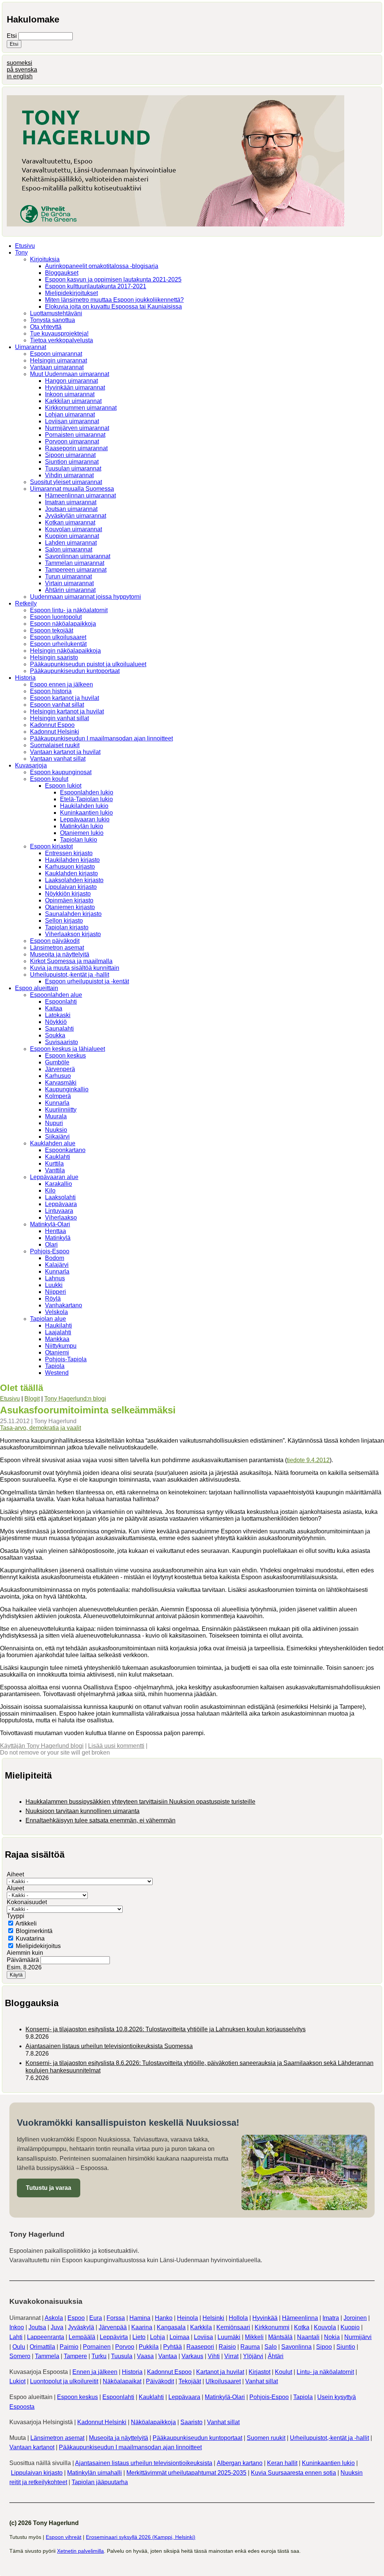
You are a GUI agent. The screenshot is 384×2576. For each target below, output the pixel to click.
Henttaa (55, 1231)
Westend (57, 1373)
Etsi (13, 36)
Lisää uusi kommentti (116, 1746)
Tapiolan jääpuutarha (100, 2482)
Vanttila (55, 1170)
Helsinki (213, 2318)
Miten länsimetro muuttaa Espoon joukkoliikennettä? (114, 300)
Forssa (116, 2318)
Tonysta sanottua (52, 320)
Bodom (55, 1258)
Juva (57, 2327)
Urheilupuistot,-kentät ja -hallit (70, 975)
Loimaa (179, 2337)
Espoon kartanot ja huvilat (64, 698)
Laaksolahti (60, 1197)
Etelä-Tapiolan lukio (86, 799)
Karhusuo (58, 1076)
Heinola (187, 2318)
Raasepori (200, 2347)
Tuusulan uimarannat (73, 468)
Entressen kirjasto (69, 853)
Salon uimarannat (69, 549)
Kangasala (171, 2327)
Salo (271, 2347)
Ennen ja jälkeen (95, 2372)
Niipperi (55, 1292)
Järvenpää (113, 2327)
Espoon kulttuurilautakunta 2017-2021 (96, 286)
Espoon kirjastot (51, 846)
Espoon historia (51, 691)
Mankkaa (57, 1339)
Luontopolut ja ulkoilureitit (64, 2381)
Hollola (238, 2318)
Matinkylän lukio (82, 826)
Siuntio (346, 2347)
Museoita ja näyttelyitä (60, 954)
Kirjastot (259, 2372)
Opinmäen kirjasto (69, 900)
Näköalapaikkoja (153, 2422)
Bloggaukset (62, 273)
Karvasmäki (61, 1083)
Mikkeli (254, 2337)
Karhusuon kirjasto (70, 867)
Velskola (56, 1312)
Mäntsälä (280, 2337)
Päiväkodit (160, 2381)
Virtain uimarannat (69, 583)
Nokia (332, 2337)
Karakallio (58, 1184)
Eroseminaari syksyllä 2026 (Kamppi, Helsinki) (141, 2537)
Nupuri (54, 1123)
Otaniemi (57, 1352)
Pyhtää (172, 2347)
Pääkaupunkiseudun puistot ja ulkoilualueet (88, 664)
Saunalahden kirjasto (73, 914)
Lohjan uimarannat (70, 414)
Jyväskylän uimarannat (76, 516)
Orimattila (42, 2347)
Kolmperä (58, 1096)
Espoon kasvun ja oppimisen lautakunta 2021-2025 (113, 279)
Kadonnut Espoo (52, 725)
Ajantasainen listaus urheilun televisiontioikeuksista (144, 2463)
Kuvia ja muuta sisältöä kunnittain (75, 968)
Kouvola (325, 2327)
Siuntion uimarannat (72, 462)
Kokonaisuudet (27, 1902)
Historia (25, 678)
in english (20, 76)
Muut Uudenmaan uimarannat (70, 374)
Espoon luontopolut (56, 617)
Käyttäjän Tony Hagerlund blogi (42, 1746)
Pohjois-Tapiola (66, 1359)
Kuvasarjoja (31, 765)
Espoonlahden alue (56, 995)
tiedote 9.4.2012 (308, 1460)
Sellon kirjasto (64, 921)
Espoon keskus (65, 1056)
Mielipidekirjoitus (38, 1946)
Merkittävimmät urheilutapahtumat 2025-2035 (186, 2473)
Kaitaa (54, 1008)
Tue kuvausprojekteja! (59, 333)
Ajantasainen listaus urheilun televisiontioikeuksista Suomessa (109, 2046)
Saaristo (191, 2422)
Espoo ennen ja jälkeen (61, 684)
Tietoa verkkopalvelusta (61, 340)
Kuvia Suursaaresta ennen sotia (293, 2473)
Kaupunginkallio (67, 1089)
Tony (21, 253)
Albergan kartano (240, 2463)
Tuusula (122, 2356)
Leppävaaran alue (54, 1177)
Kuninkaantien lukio (86, 813)
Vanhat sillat (262, 2381)
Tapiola (55, 1366)
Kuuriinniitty (61, 1110)
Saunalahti (59, 1029)
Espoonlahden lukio (87, 792)
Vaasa (145, 2356)
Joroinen (355, 2318)
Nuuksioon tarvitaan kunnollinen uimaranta (82, 1811)
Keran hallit (282, 2463)
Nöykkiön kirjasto (68, 894)
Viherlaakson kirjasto (73, 934)
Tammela (47, 2356)
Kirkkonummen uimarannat (81, 408)
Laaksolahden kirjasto (74, 880)
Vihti (214, 2356)
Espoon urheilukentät (58, 644)
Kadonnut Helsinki (55, 732)
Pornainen (97, 2347)
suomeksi (19, 63)
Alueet (15, 1888)
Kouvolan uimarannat (73, 529)
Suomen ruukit (266, 2438)
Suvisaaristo (61, 1042)
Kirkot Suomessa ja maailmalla (71, 961)
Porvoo (125, 2347)
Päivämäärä (24, 1960)
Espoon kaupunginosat (61, 772)
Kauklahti (58, 1157)
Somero (20, 2356)
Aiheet (15, 1874)
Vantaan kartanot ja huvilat (65, 752)
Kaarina (142, 2327)
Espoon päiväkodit (55, 941)
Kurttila (54, 1164)
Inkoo (17, 2327)
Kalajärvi (57, 1265)
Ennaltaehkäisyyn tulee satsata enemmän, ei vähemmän (100, 1820)
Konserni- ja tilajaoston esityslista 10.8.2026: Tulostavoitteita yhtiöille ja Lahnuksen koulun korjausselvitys (166, 2029)
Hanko (164, 2318)
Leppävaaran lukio (85, 819)
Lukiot (17, 2381)
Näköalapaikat (122, 2381)
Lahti (16, 2337)
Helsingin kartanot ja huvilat (67, 711)
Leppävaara (61, 1204)
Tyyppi (16, 1916)
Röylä (53, 1298)
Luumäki (229, 2337)
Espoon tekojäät (52, 630)
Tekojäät (190, 2381)
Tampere (75, 2356)
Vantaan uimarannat (57, 367)
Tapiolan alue (48, 1319)
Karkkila (201, 2327)
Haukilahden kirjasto (72, 860)
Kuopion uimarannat (72, 536)
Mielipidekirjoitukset (71, 293)
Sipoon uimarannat (70, 455)
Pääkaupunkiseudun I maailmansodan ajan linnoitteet (101, 738)
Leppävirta (114, 2337)
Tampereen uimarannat (76, 570)
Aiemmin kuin (25, 1953)
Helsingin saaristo (54, 657)
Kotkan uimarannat (70, 522)
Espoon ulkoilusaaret (58, 637)
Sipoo (324, 2347)
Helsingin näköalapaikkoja (65, 651)
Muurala (56, 1116)
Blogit (32, 1399)
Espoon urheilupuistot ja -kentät (87, 981)
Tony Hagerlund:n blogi (75, 1399)
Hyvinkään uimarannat (75, 387)
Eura (96, 2318)
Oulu (19, 2347)
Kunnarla (57, 1103)
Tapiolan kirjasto (67, 927)
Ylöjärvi (253, 2356)
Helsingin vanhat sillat (59, 718)
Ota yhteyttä (46, 327)
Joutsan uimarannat (71, 509)
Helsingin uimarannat (58, 360)
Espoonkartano (65, 1150)
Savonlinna (296, 2347)
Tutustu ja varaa (49, 2188)
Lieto (139, 2337)
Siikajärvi (57, 1137)
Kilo (50, 1191)
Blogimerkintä (34, 1931)
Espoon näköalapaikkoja (63, 624)
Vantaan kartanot (32, 2447)
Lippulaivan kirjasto (71, 887)
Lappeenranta (46, 2337)
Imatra (331, 2318)
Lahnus (55, 1278)
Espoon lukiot (63, 786)
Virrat (231, 2356)
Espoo (76, 2318)
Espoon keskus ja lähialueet (67, 1049)
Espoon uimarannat (56, 354)
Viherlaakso (61, 1218)
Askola (54, 2318)
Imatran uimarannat (71, 502)
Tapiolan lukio (79, 840)
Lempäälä (82, 2337)
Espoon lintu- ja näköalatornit (69, 610)
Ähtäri (276, 2356)
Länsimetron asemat (57, 948)
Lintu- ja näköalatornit (325, 2372)
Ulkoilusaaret (223, 2381)
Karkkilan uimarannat (73, 401)
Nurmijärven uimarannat (77, 428)
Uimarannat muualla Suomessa (72, 489)
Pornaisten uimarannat (75, 435)
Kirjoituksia (45, 259)
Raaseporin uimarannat (76, 448)
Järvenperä (60, 1069)
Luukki (54, 1285)
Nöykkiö (56, 1022)
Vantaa (168, 2356)
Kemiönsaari (233, 2327)
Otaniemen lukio (82, 833)
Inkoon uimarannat (70, 394)
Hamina (140, 2318)
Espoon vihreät (64, 2537)
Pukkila (149, 2347)
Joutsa (37, 2327)
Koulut (283, 2372)
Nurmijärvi (358, 2337)
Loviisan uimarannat (72, 421)
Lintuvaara (59, 1211)
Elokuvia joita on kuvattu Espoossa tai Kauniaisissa (113, 306)
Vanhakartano (64, 1305)
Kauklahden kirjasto (71, 873)
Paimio (69, 2347)
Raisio (227, 2347)
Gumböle (57, 1062)
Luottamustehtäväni (56, 313)
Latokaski (58, 1015)
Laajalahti (58, 1332)
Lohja (157, 2337)
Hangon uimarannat (71, 381)
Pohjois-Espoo (50, 1251)
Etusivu (25, 246)
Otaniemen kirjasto (70, 907)
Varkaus (192, 2356)
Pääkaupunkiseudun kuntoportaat (75, 671)
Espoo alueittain (37, 988)
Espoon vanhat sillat (57, 705)
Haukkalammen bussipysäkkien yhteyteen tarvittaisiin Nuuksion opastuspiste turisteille (140, 1802)
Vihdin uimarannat (69, 475)
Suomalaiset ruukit (55, 745)
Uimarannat (31, 347)
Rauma (250, 2347)
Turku (99, 2356)
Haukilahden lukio (84, 806)
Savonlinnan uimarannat (78, 556)
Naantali (308, 2337)
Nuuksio (56, 1130)
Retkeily (26, 603)
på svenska (22, 70)
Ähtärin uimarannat (70, 590)
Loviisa (203, 2337)
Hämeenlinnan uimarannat (80, 495)
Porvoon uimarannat (72, 441)
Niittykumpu (61, 1346)
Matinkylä (58, 1238)
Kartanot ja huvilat (220, 2372)
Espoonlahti (61, 1002)
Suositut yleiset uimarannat (66, 482)
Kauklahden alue (53, 1143)
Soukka (55, 1035)
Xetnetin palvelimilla (80, 2551)
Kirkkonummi (272, 2327)
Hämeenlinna (300, 2318)
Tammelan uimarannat (75, 563)
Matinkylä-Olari (50, 1224)
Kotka (302, 2327)
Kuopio (350, 2327)
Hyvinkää (265, 2318)
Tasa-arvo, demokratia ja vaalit (40, 1428)
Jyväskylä (81, 2327)
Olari (51, 1245)
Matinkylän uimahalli (94, 2473)
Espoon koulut (49, 779)
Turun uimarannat (68, 576)
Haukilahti (58, 1325)
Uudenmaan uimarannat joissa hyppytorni (85, 597)
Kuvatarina (30, 1938)
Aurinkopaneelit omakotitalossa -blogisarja (102, 266)
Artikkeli (26, 1923)
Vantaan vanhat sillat (58, 759)
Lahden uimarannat (71, 543)
